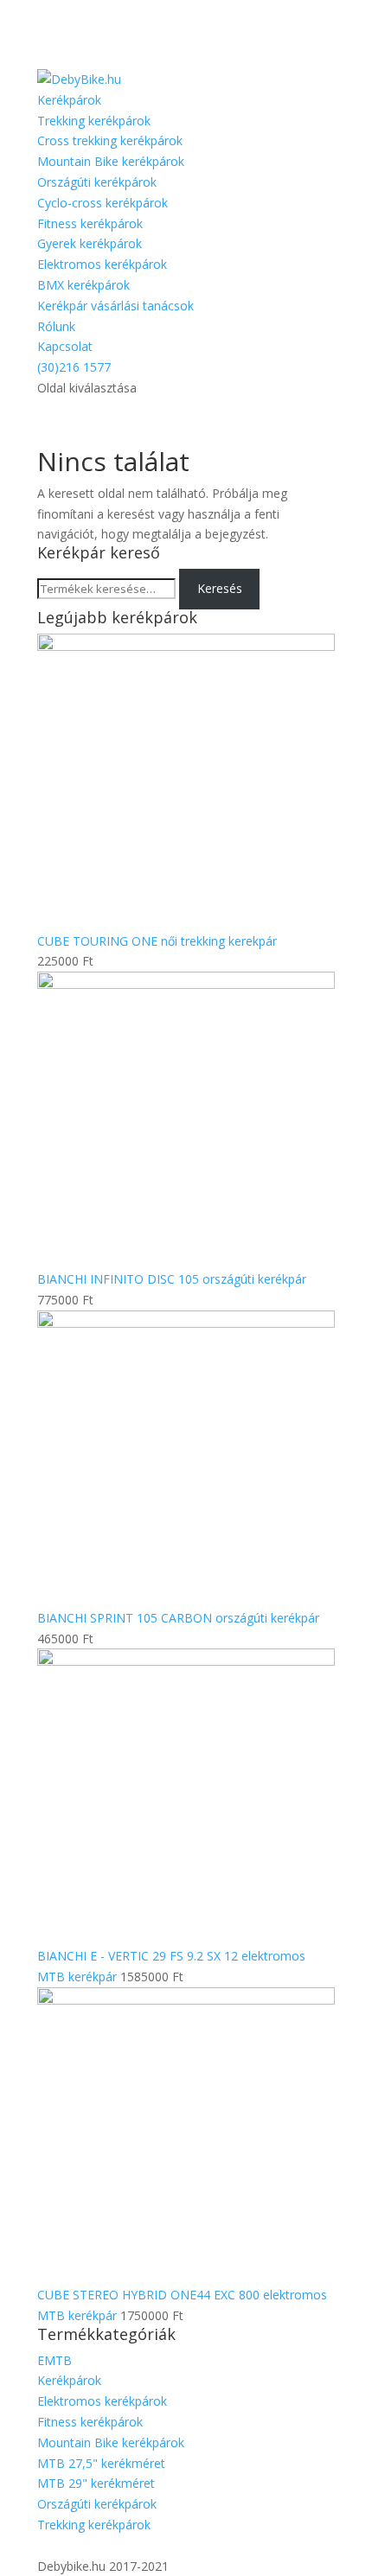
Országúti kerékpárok (97, 182)
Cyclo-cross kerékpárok (103, 203)
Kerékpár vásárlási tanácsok (115, 306)
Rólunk (56, 326)
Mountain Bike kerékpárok (111, 161)
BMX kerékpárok (83, 285)
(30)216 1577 (74, 367)
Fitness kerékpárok (90, 223)
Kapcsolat (65, 346)
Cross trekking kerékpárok (110, 140)
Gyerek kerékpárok (90, 243)
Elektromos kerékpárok (102, 264)
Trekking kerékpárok (94, 121)
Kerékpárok (69, 100)
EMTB (55, 2360)
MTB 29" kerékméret (96, 2483)
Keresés (220, 588)
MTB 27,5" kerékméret (101, 2463)
